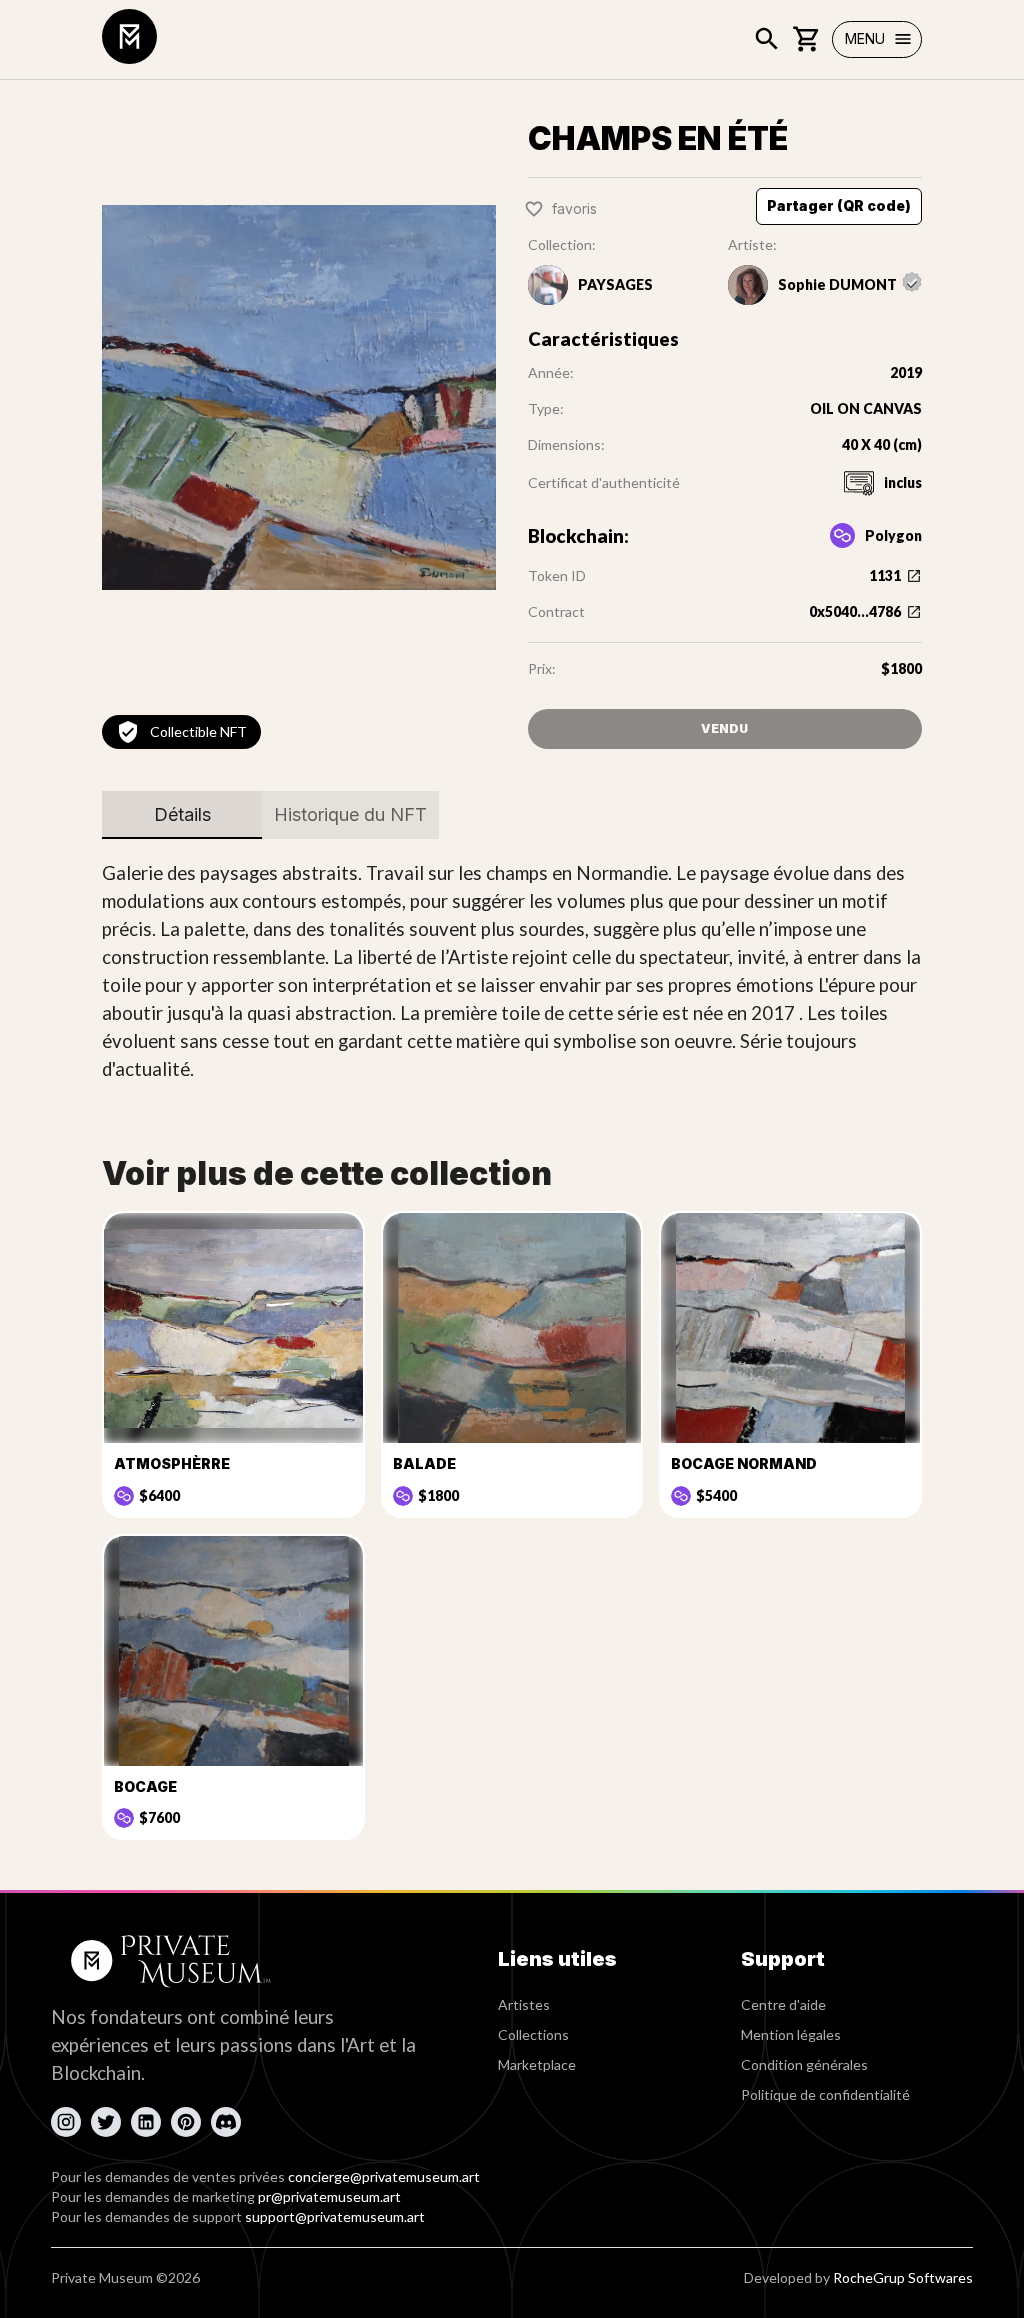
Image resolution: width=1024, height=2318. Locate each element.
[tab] (182, 815)
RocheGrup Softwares (903, 2277)
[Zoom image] (299, 398)
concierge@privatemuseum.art (384, 2176)
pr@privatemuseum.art (329, 2196)
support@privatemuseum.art (335, 2216)
